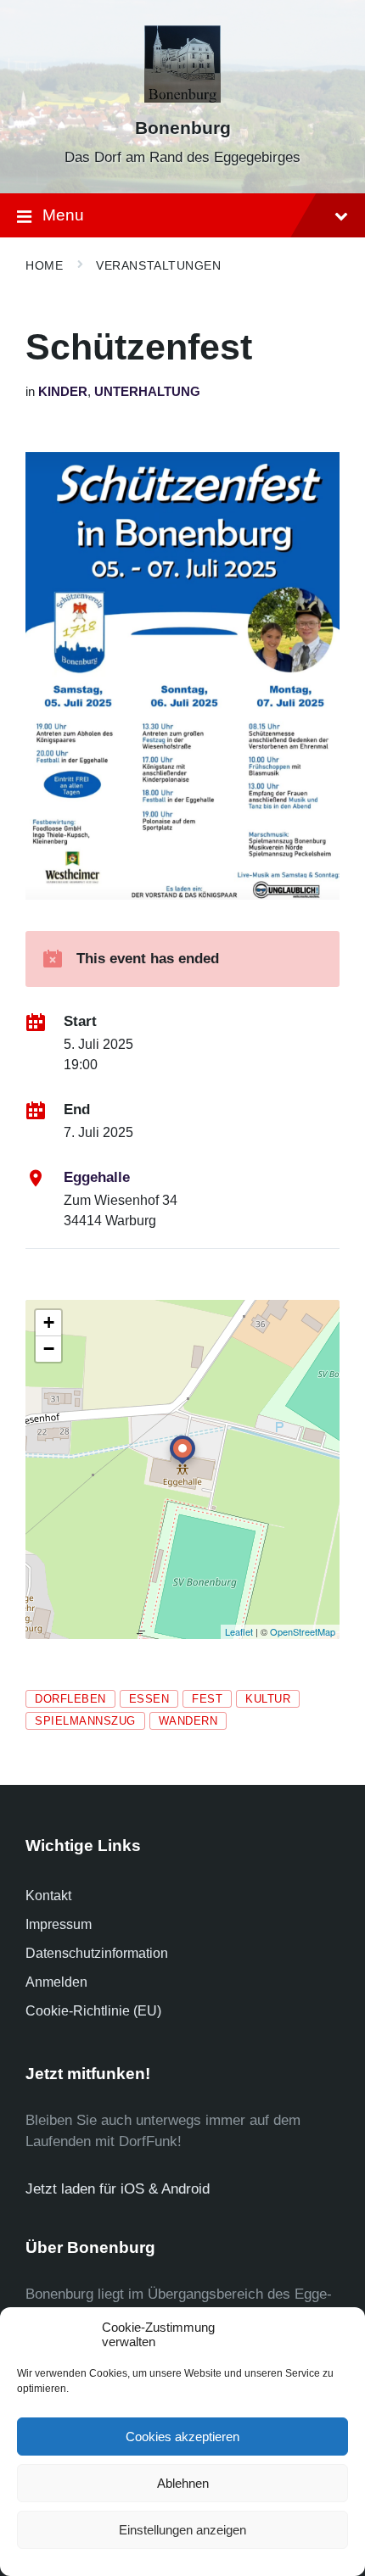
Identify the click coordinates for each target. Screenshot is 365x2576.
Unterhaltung (147, 392)
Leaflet (239, 1631)
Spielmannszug (85, 1721)
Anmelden (56, 1982)
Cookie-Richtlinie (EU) (93, 2011)
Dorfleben (70, 1699)
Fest (207, 1699)
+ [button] (49, 1322)
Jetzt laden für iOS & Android (118, 2189)
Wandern (188, 1721)
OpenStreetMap (303, 1631)
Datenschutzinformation (97, 1953)
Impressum (59, 1924)
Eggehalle (97, 1177)
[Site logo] (183, 98)
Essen (149, 1699)
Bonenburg (183, 128)
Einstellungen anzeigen (182, 2530)
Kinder (63, 392)
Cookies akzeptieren (182, 2437)
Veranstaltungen (158, 265)
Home (44, 265)
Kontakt (48, 1896)
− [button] (49, 1349)
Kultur (268, 1699)
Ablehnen (183, 2483)
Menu (63, 215)
